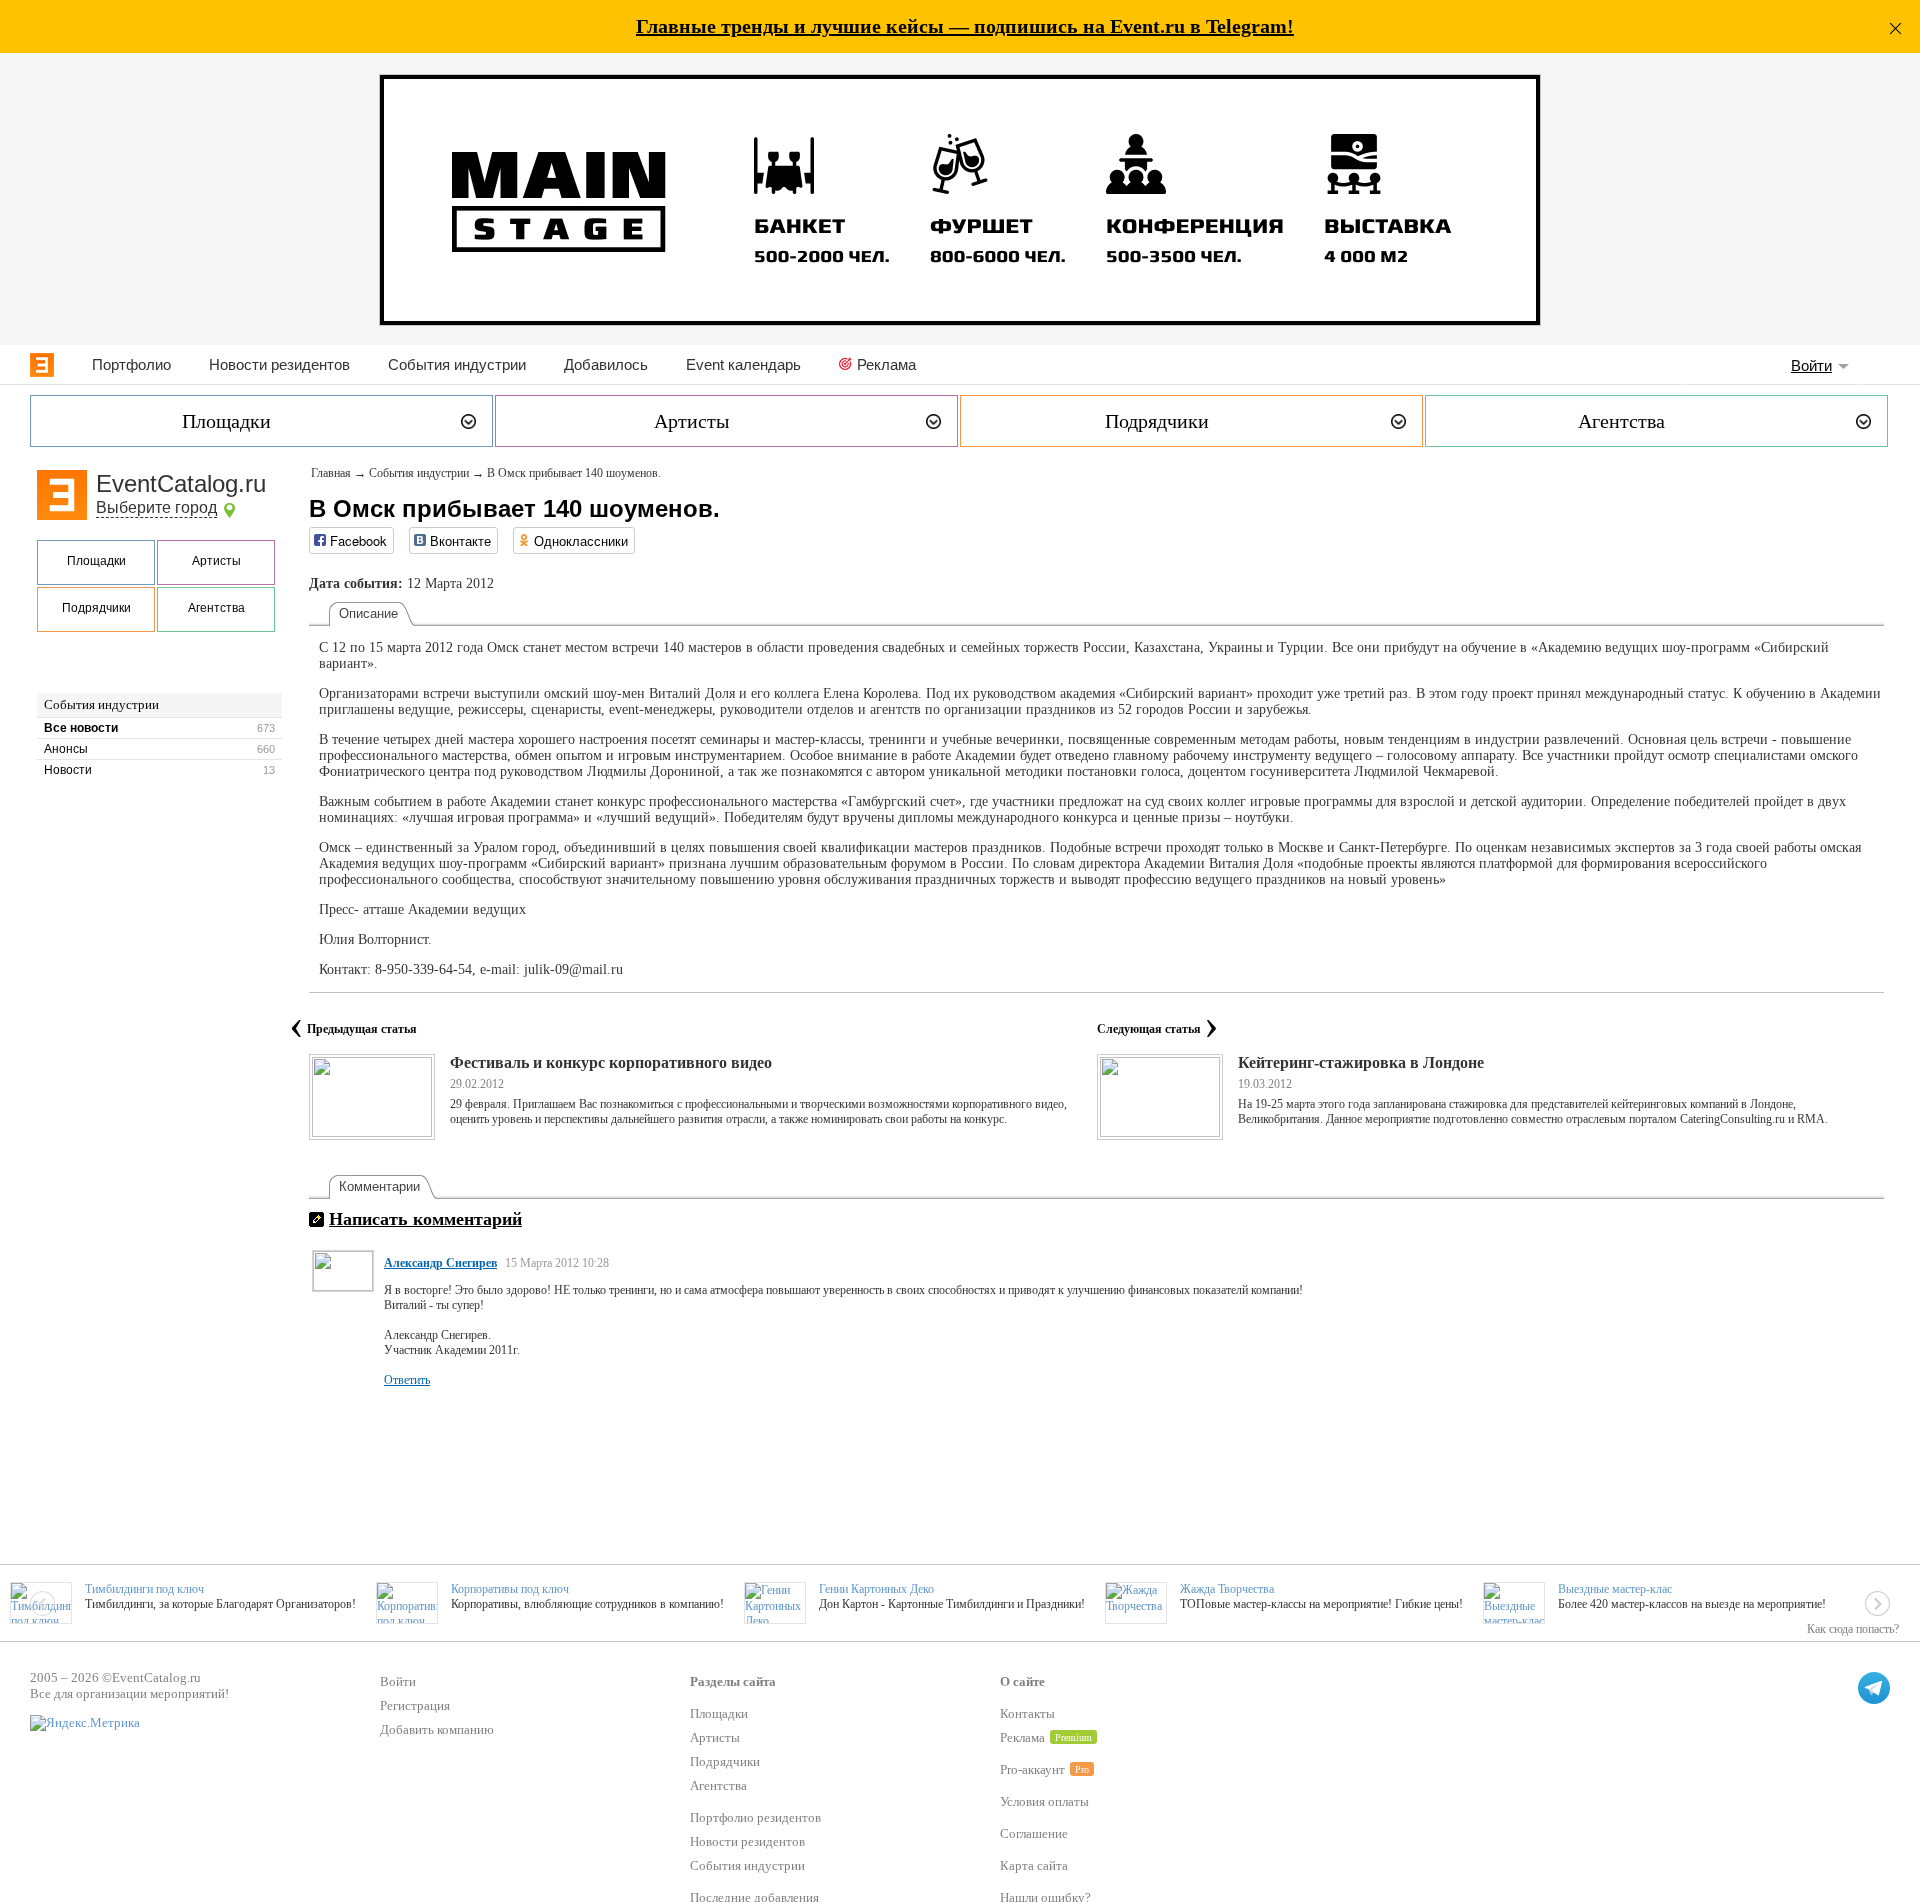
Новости (68, 770)
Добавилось (606, 364)
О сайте (1022, 1681)
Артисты (216, 561)
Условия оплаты (1044, 1801)
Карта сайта (1034, 1865)
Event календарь (743, 364)
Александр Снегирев (440, 1263)
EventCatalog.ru (181, 483)
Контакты (1027, 1713)
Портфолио (131, 364)
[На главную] (42, 365)
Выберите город (156, 507)
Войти (1811, 365)
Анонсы (66, 749)
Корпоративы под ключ (510, 1589)
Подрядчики (96, 608)
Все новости (81, 728)
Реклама (886, 364)
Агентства (216, 608)
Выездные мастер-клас (1615, 1589)
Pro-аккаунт (1032, 1769)
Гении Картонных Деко (876, 1589)
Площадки (96, 561)
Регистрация (415, 1705)
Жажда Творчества (1227, 1589)
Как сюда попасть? (1853, 1629)
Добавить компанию (437, 1729)
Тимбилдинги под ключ (144, 1589)
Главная (331, 473)
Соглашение (1034, 1833)
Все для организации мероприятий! (129, 1693)
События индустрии (457, 364)
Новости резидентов (279, 364)
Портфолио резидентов (755, 1817)
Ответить (407, 1380)
